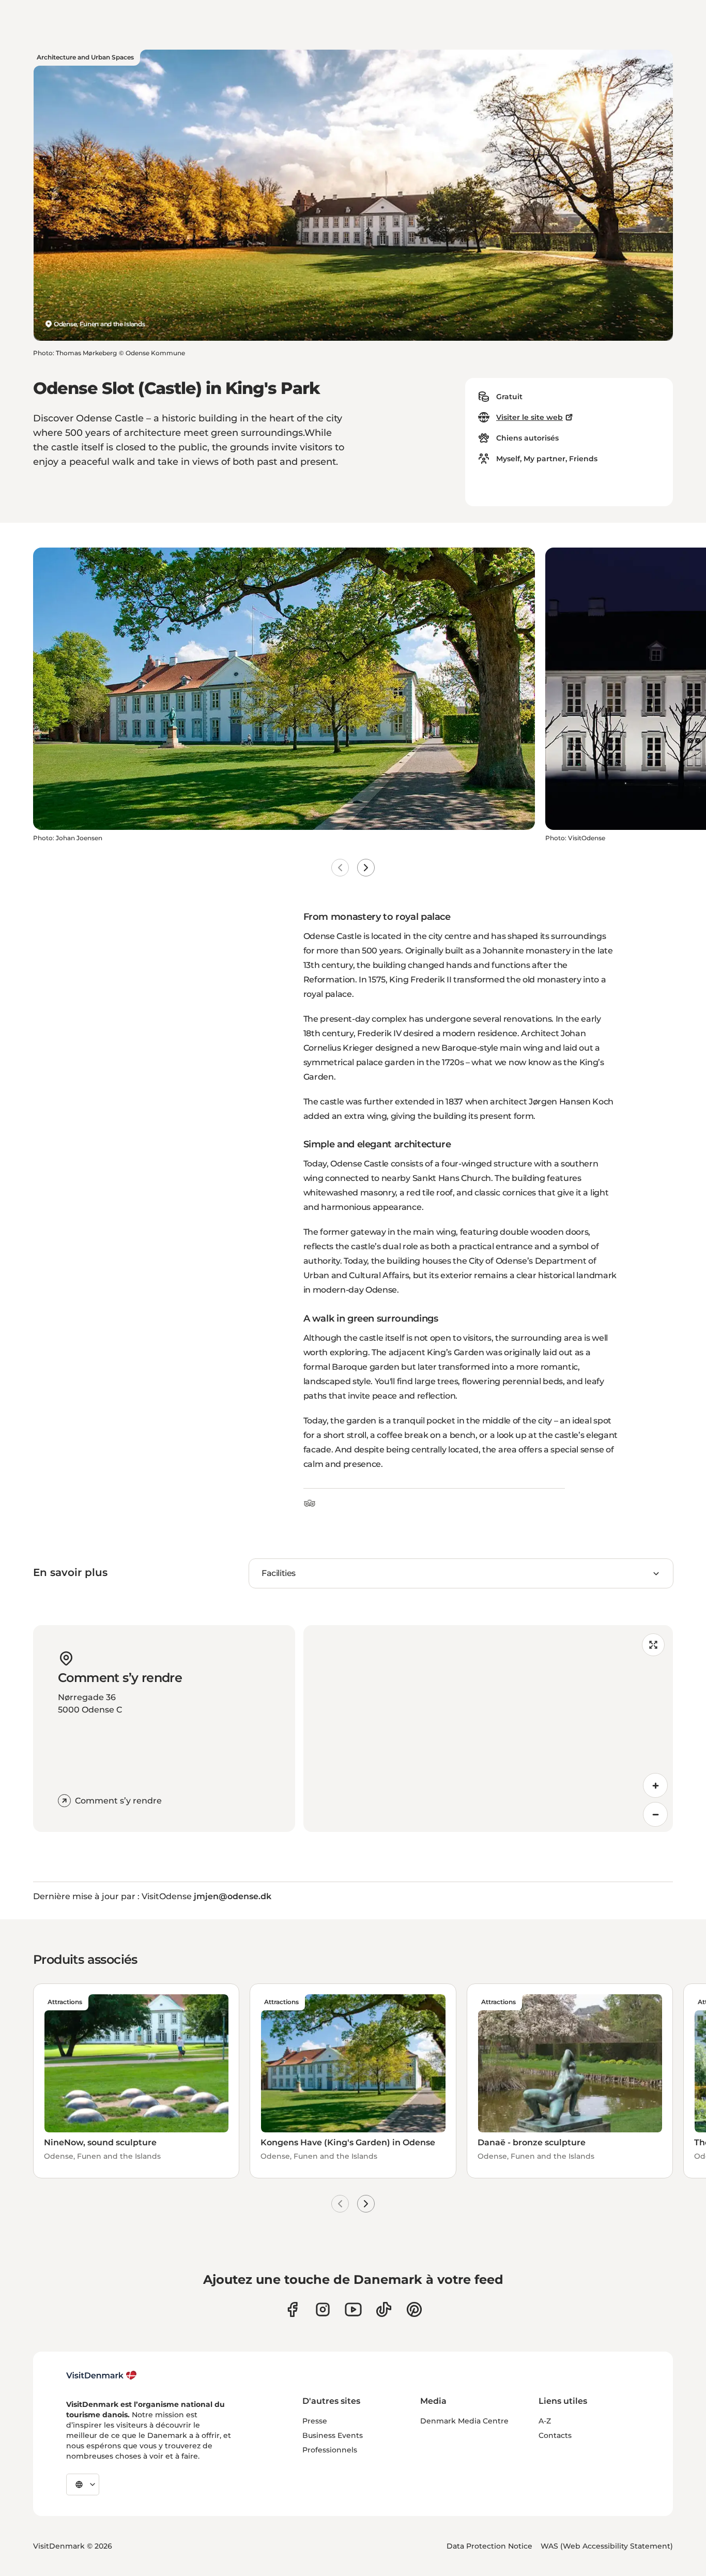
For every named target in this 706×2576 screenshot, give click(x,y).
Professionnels (330, 2450)
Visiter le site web (529, 417)
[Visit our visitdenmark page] (353, 2309)
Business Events (333, 2435)
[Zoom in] (655, 1785)
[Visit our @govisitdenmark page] (384, 2309)
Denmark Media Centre (464, 2421)
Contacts (555, 2435)
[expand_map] (653, 1645)
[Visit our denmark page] (292, 2309)
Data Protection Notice (489, 2546)
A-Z (545, 2421)
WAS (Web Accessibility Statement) (607, 2546)
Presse (315, 2421)
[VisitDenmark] (102, 2375)
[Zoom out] (655, 1814)
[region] (488, 1729)
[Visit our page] (323, 2309)
